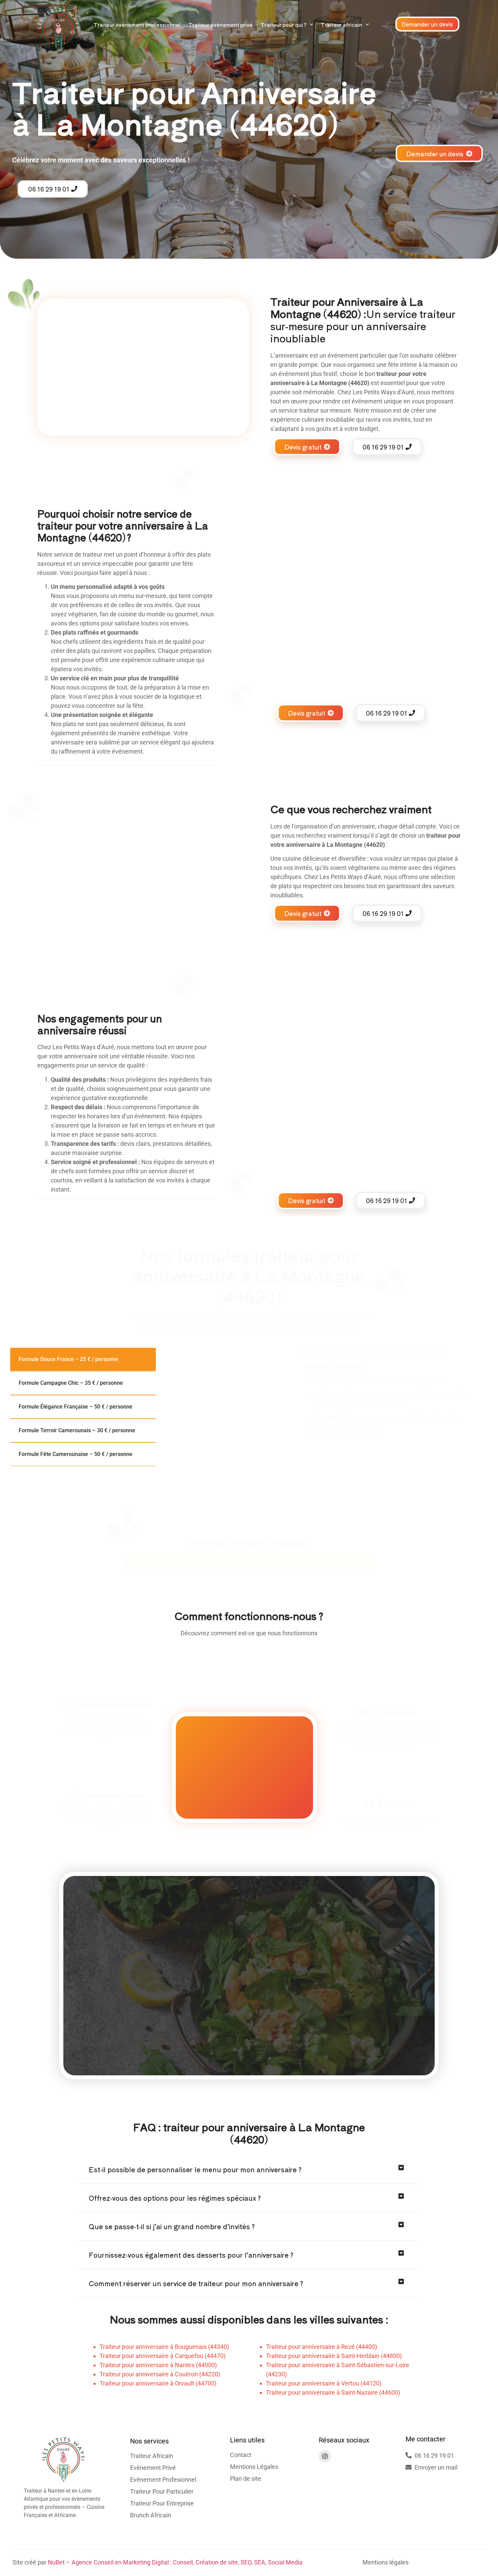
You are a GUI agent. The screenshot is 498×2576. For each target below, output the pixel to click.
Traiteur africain (341, 25)
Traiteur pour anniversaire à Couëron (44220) (160, 2374)
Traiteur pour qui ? (283, 25)
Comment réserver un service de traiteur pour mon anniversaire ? (196, 2283)
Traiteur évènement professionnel (137, 25)
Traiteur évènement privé (221, 25)
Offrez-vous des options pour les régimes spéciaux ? (175, 2198)
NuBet (56, 2562)
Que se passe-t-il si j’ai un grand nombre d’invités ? (172, 2226)
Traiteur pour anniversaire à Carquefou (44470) (163, 2356)
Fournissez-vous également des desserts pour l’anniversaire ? (191, 2255)
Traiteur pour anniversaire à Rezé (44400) (321, 2347)
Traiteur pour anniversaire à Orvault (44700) (158, 2383)
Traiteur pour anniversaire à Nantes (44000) (158, 2365)
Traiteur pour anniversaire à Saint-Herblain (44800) (334, 2356)
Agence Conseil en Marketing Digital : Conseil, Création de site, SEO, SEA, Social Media (187, 2562)
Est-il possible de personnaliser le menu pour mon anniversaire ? (195, 2169)
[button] (249, 2170)
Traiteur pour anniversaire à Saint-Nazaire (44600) (333, 2392)
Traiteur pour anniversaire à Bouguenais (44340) (164, 2347)
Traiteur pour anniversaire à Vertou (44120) (324, 2383)
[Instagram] (325, 2456)
